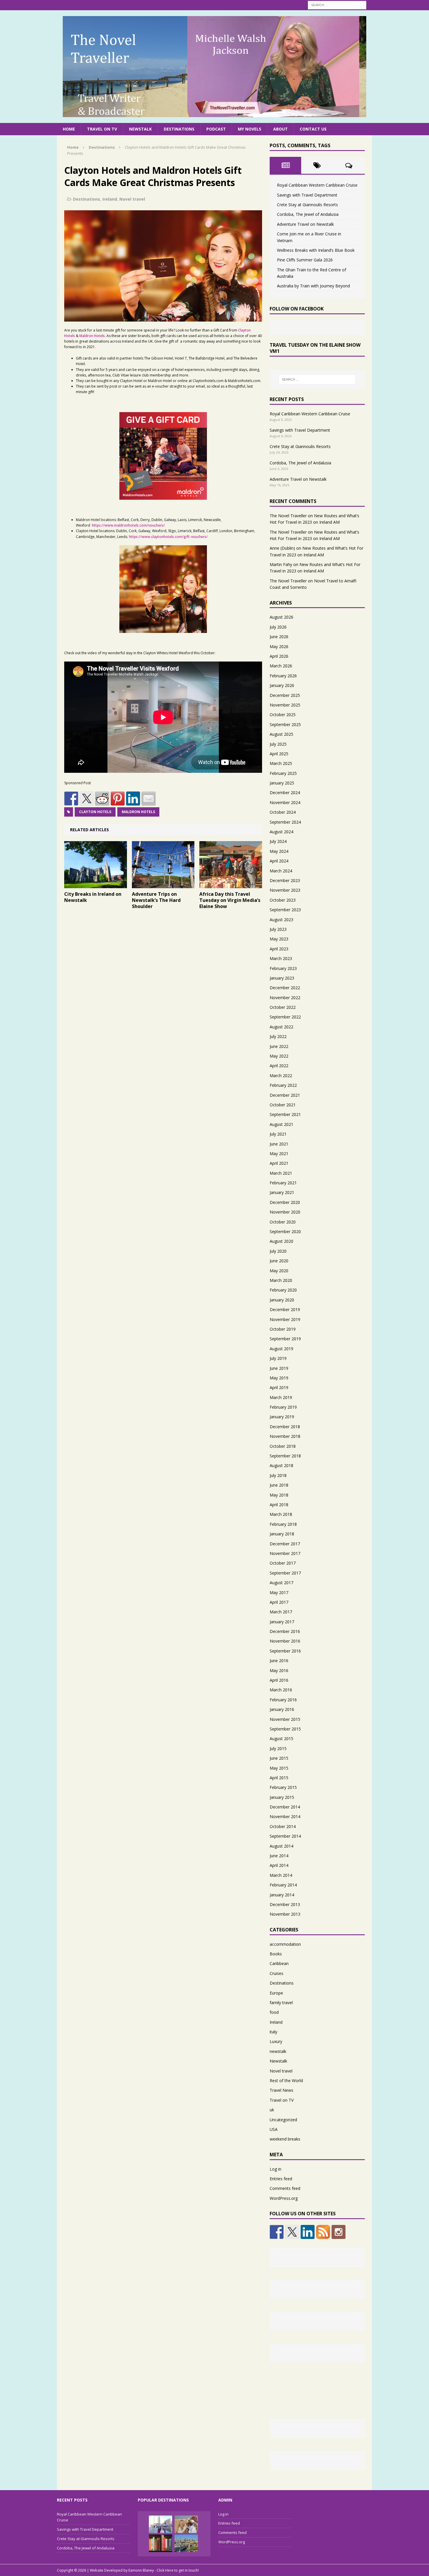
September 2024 (285, 822)
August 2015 (281, 1739)
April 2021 (279, 1163)
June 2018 (279, 1485)
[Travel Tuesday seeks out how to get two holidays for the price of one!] (186, 2543)
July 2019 (278, 1358)
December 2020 (285, 1202)
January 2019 (282, 1417)
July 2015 (278, 1748)
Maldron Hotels (92, 336)
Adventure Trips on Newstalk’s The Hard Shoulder (156, 900)
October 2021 (283, 1105)
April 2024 (279, 861)
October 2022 (283, 1007)
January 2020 (282, 1300)
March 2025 (281, 763)
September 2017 (285, 1573)
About (280, 129)
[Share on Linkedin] (133, 799)
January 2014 (282, 1895)
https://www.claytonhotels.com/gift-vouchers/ (168, 537)
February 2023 (283, 968)
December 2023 (285, 880)
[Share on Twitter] (87, 799)
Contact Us (313, 129)
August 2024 (281, 832)
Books (276, 1954)
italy (273, 2032)
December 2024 (285, 793)
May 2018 (279, 1495)
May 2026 (279, 646)
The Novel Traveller (288, 516)
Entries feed (281, 2179)
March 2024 (281, 871)
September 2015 (285, 1729)
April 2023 (279, 949)
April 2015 (279, 1778)
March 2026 (281, 666)
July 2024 (278, 841)
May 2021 (279, 1154)
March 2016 (281, 1690)
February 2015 (283, 1787)
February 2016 (283, 1700)
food (274, 2012)
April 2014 (279, 1865)
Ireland (110, 199)
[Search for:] (337, 5)
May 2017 (279, 1592)
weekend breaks (285, 2139)
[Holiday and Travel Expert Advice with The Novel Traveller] (214, 67)
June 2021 (279, 1144)
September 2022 (285, 1017)
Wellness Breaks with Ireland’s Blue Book (316, 250)
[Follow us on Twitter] (292, 2232)
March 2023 (281, 958)
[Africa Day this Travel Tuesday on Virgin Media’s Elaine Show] (231, 885)
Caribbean (279, 1963)
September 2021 (285, 1114)
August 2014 (281, 1846)
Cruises (277, 1973)
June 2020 (279, 1261)
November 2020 (285, 1212)
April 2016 (279, 1680)
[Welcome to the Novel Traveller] (161, 2543)
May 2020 (279, 1271)
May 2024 (279, 851)
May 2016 (279, 1670)
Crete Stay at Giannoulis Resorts (307, 205)
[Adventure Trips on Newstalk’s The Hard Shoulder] (163, 885)
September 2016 (285, 1651)
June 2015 (279, 1758)
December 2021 (285, 1095)
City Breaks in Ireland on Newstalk (93, 897)
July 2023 (278, 929)
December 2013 (285, 1904)
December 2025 (285, 695)
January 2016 (282, 1709)
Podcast (216, 129)
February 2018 (283, 1524)
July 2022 (278, 1036)
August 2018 (281, 1465)
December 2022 (285, 988)
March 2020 (281, 1280)
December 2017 (285, 1544)
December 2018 (285, 1427)
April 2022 (279, 1066)
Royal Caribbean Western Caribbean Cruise (317, 185)
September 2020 (285, 1231)
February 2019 (283, 1407)
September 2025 (285, 724)
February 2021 (283, 1183)
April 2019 (279, 1387)
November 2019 (285, 1319)
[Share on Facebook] (71, 799)
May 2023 (279, 939)
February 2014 (283, 1885)
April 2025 (279, 754)
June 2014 (279, 1856)
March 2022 (281, 1076)
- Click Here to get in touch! (177, 2570)
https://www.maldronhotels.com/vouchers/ (128, 525)
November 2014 (285, 1816)
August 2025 (281, 734)
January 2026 (282, 685)
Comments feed (285, 2188)
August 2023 (281, 920)
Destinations (179, 129)
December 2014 (285, 1807)
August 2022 (281, 1027)
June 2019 (279, 1368)
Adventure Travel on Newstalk (305, 224)
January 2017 (282, 1622)
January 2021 (282, 1192)
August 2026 (281, 617)
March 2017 (281, 1612)
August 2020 (281, 1241)
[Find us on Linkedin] (308, 2232)
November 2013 (285, 1914)
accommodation (285, 1944)
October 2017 (283, 1563)
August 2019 (281, 1349)
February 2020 (283, 1290)
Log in (275, 2169)
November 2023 (285, 890)
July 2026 (278, 627)
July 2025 (278, 744)
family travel (281, 2003)
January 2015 (282, 1797)
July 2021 (278, 1134)
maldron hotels (138, 812)
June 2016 (279, 1661)
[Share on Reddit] (102, 799)
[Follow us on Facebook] (277, 2232)
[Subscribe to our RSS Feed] (323, 2232)
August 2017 (281, 1583)
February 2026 (283, 676)
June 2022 (279, 1046)
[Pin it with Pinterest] (118, 799)
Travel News (281, 2090)
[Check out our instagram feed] (339, 2232)
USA (274, 2129)
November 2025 (285, 705)
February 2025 (283, 773)
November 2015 (285, 1719)
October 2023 (283, 900)
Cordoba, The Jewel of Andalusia (308, 214)
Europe (276, 1993)
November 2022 (285, 998)
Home (69, 129)
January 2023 (282, 978)
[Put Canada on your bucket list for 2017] (161, 2524)
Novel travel (132, 199)
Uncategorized (283, 2120)
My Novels (250, 129)
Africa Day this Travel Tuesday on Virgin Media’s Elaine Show (230, 900)
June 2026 (279, 637)
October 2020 (283, 1222)
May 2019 (279, 1378)
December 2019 (285, 1309)
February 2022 (283, 1085)
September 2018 (285, 1456)
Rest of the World (286, 2081)
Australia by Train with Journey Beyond (313, 286)
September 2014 (285, 1836)
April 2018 (279, 1505)
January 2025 (282, 783)
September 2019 (285, 1339)
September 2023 (285, 910)
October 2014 (283, 1826)
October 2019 (283, 1329)
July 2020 (278, 1251)
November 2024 (285, 802)
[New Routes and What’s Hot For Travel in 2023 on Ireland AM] (186, 2524)
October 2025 (283, 715)
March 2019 (281, 1397)
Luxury (276, 2041)
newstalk (278, 2051)
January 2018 (282, 1534)
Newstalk (140, 129)
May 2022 (279, 1056)
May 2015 (279, 1768)
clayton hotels (95, 812)
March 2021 (281, 1173)
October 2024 (283, 812)
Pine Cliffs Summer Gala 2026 (305, 260)
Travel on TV (102, 129)
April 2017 (279, 1602)
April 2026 (279, 656)
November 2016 (285, 1641)
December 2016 (285, 1631)
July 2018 (278, 1475)
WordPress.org (284, 2198)
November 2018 (285, 1436)
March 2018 (281, 1514)
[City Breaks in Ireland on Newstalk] (96, 885)
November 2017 (285, 1553)
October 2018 (283, 1446)
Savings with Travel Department (307, 195)
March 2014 (281, 1875)
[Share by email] (149, 799)
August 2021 (281, 1124)
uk (272, 2110)
